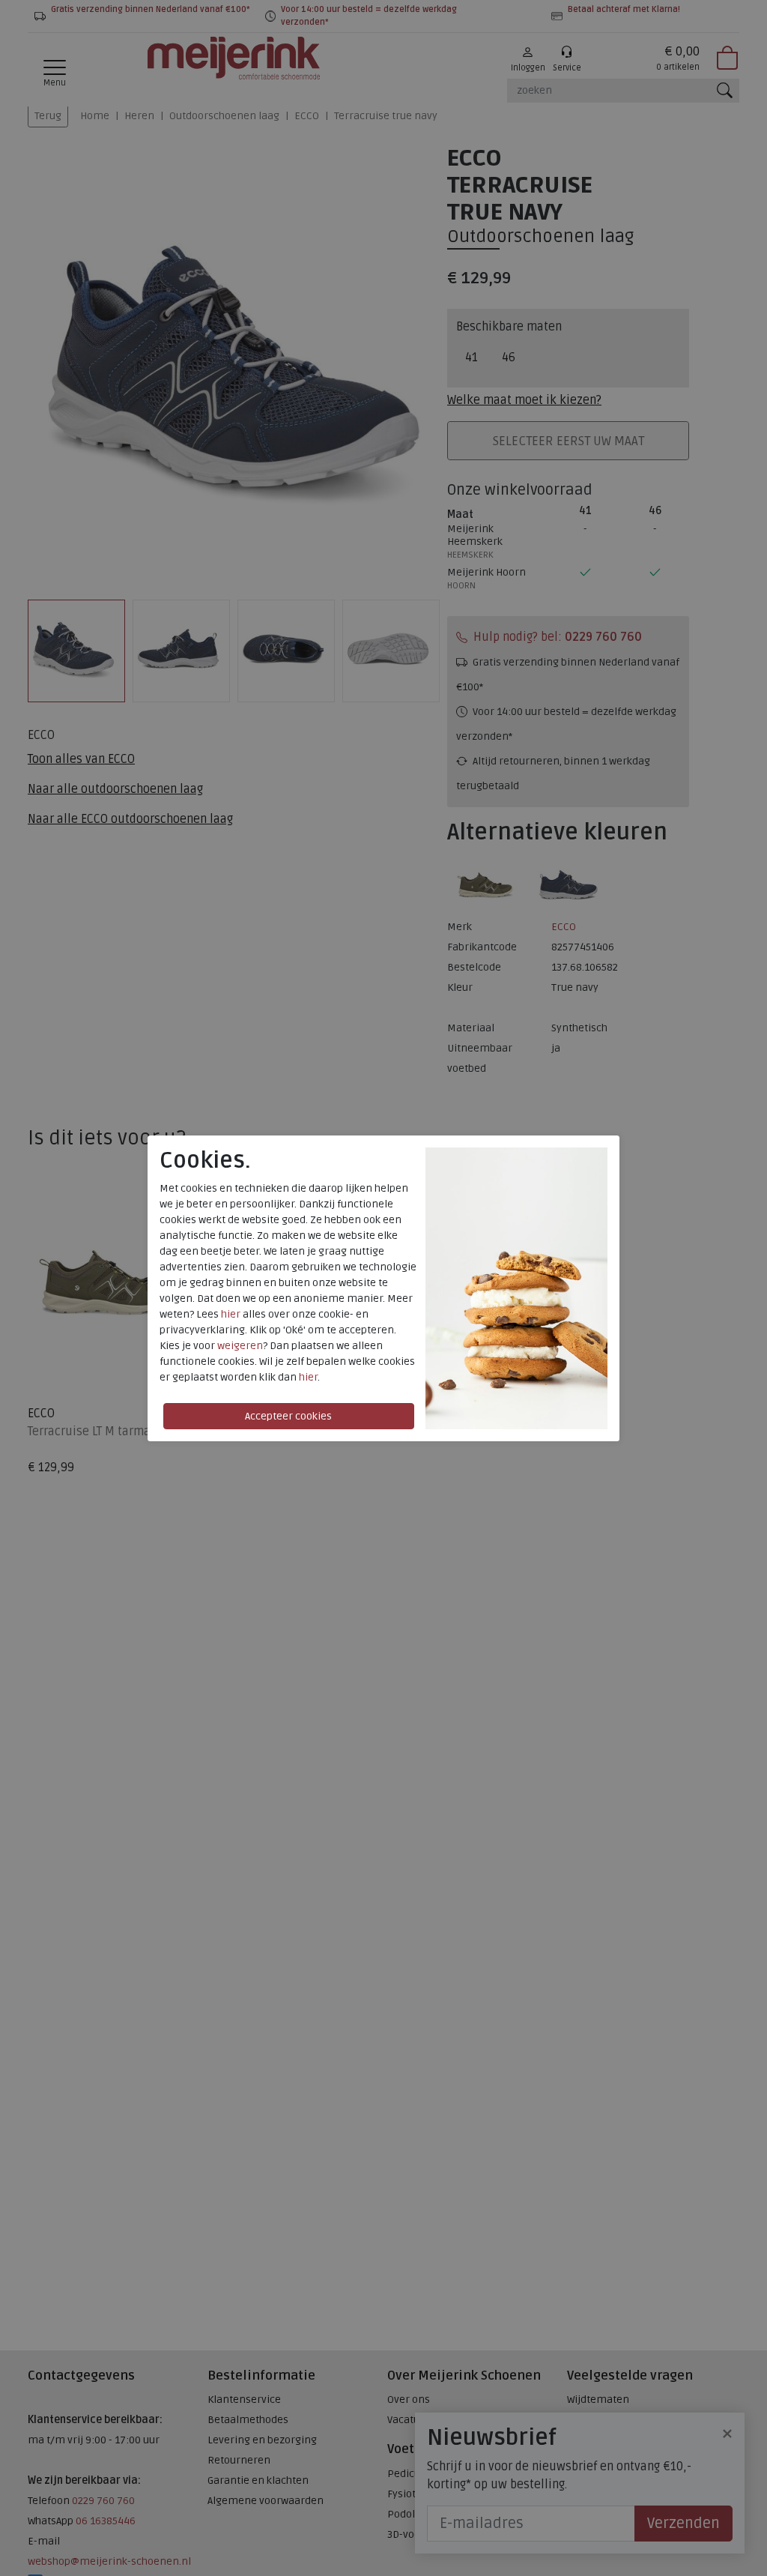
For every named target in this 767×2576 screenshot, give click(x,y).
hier (231, 1314)
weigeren (240, 1346)
